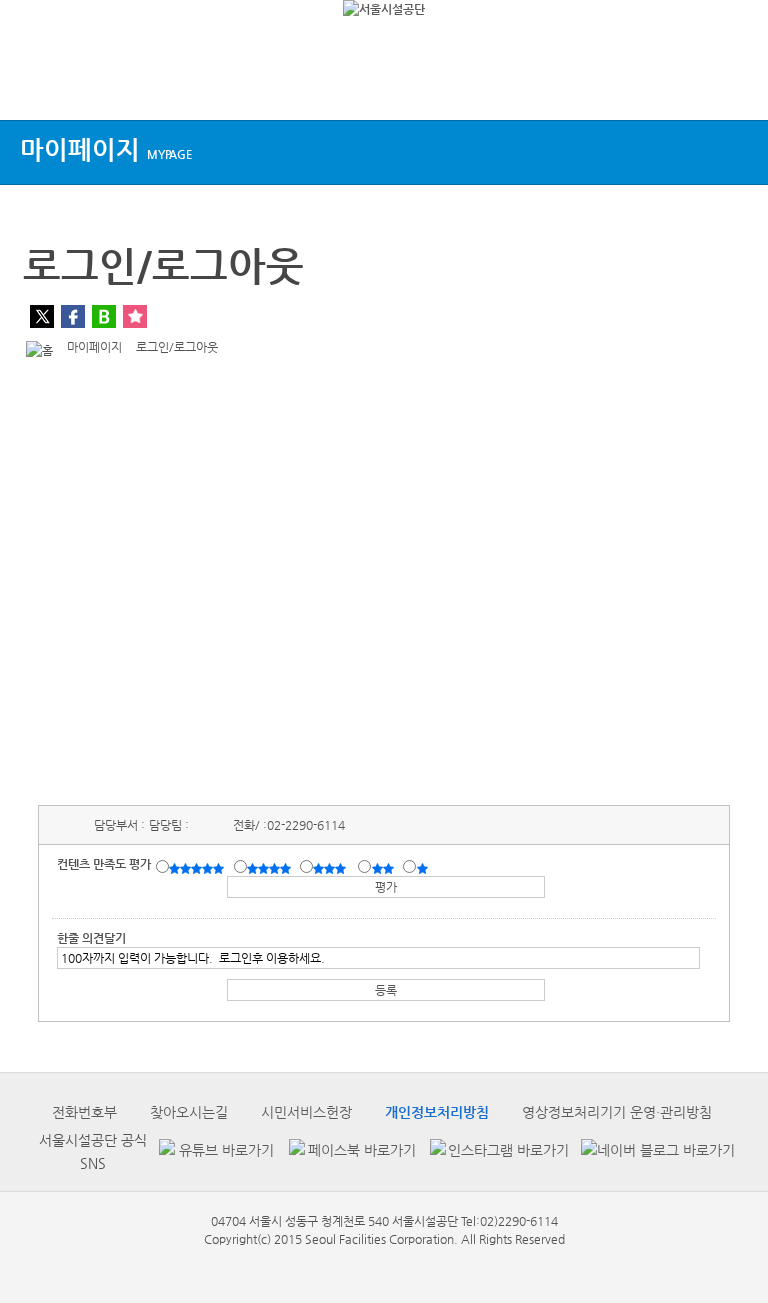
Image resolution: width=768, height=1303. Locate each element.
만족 (271, 868)
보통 (333, 868)
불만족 (384, 868)
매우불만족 (423, 868)
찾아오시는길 (189, 1112)
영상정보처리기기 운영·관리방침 (617, 1112)
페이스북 (73, 316)
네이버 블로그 (104, 316)
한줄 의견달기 (91, 938)
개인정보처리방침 (437, 1112)
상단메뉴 (32, 82)
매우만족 (199, 868)
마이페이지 (106, 149)
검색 (734, 82)
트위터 (42, 316)
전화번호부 (84, 1112)
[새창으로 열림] (214, 1151)
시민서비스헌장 (306, 1112)
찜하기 (135, 316)
